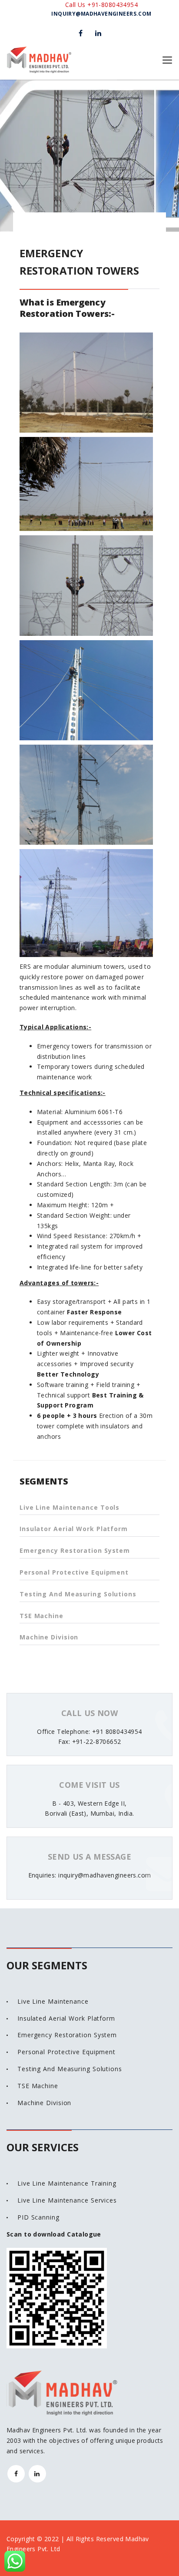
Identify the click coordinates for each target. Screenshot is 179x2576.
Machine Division (49, 1637)
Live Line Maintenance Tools (70, 1507)
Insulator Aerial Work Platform (74, 1529)
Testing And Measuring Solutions (78, 1594)
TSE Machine (41, 1616)
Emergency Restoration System (75, 1550)
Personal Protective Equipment (74, 1572)
